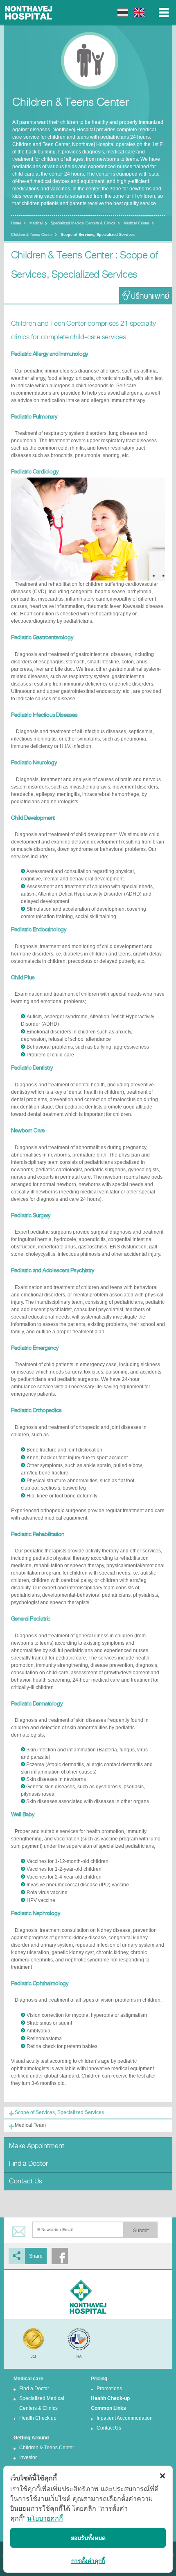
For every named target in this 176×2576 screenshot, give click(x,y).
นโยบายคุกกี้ (45, 2518)
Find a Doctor (28, 2163)
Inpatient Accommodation (125, 2418)
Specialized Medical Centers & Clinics (83, 223)
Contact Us (26, 2181)
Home (16, 223)
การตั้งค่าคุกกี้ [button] (88, 2561)
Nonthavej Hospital (29, 12)
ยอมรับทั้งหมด (88, 2538)
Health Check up (38, 2418)
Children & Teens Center (32, 235)
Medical (36, 223)
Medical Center (137, 223)
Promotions (109, 2389)
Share (36, 2256)
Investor (28, 2457)
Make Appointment (37, 2146)
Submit (141, 2231)
